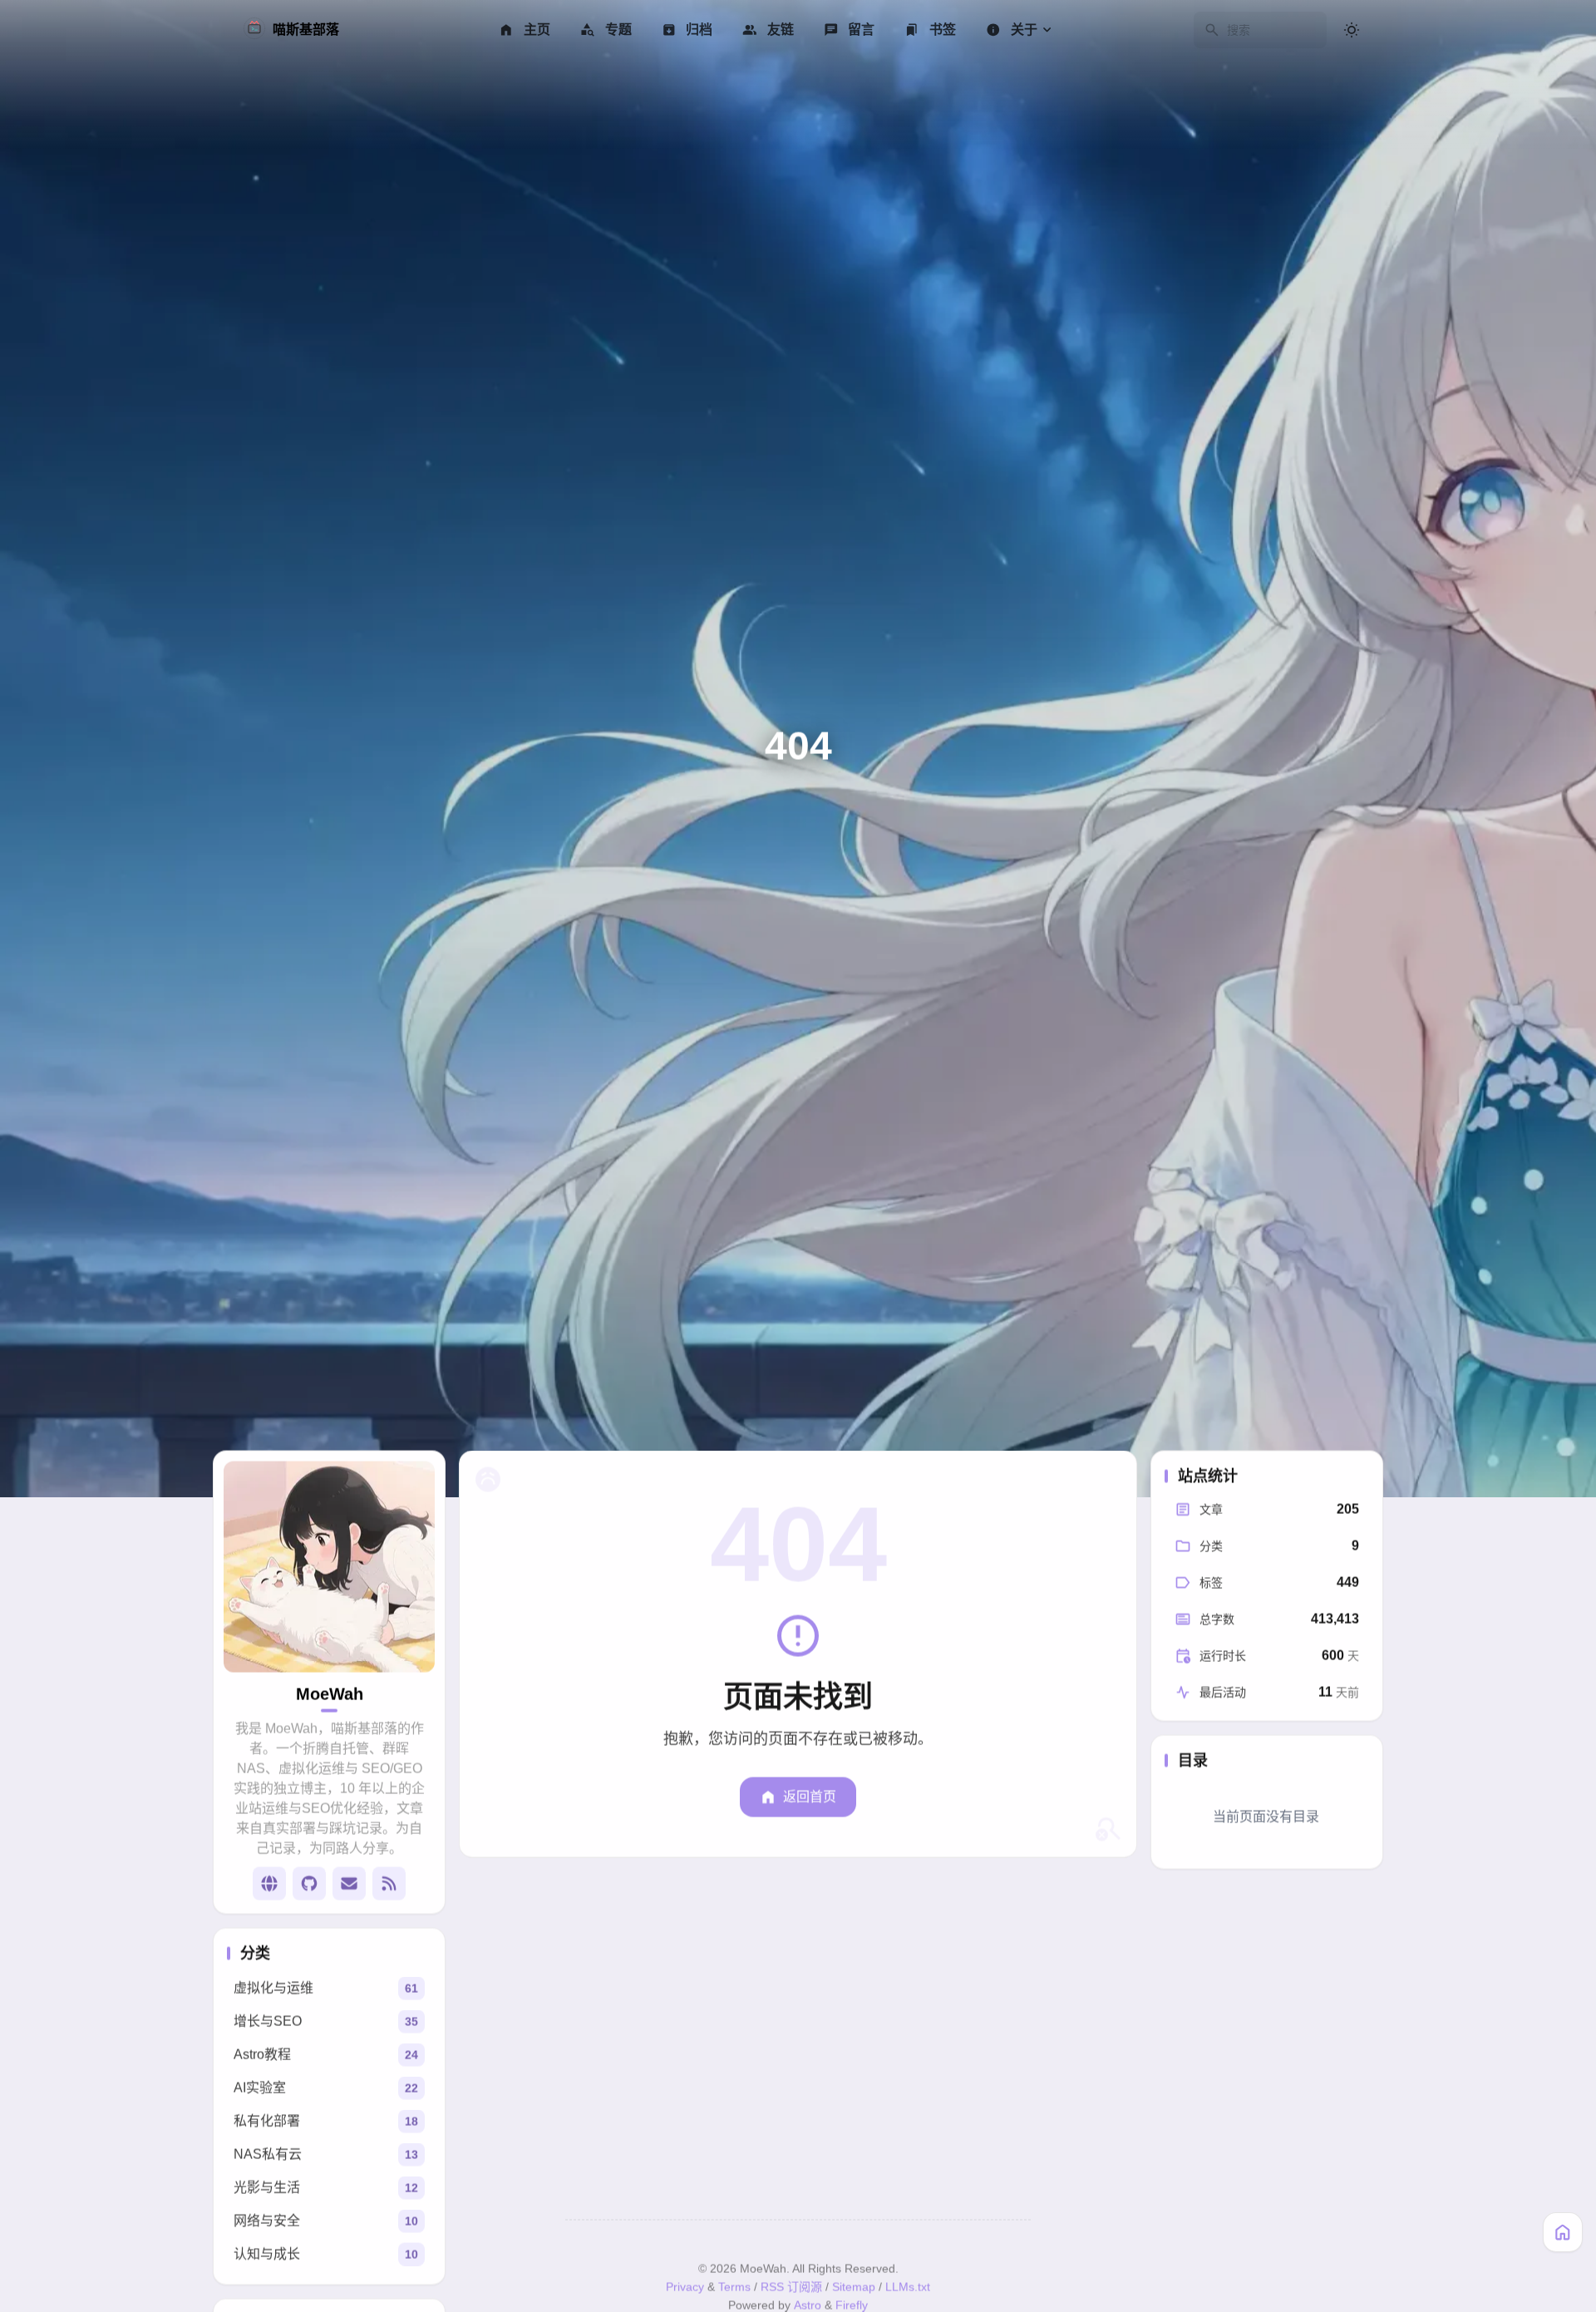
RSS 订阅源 (791, 2290)
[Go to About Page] (329, 1570)
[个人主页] (269, 1887)
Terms (734, 2290)
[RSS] (389, 1887)
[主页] (1563, 2232)
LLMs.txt (908, 2290)
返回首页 (810, 1800)
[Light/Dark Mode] (1352, 30)
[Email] (349, 1887)
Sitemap (854, 2290)
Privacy (685, 2290)
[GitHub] (309, 1887)
